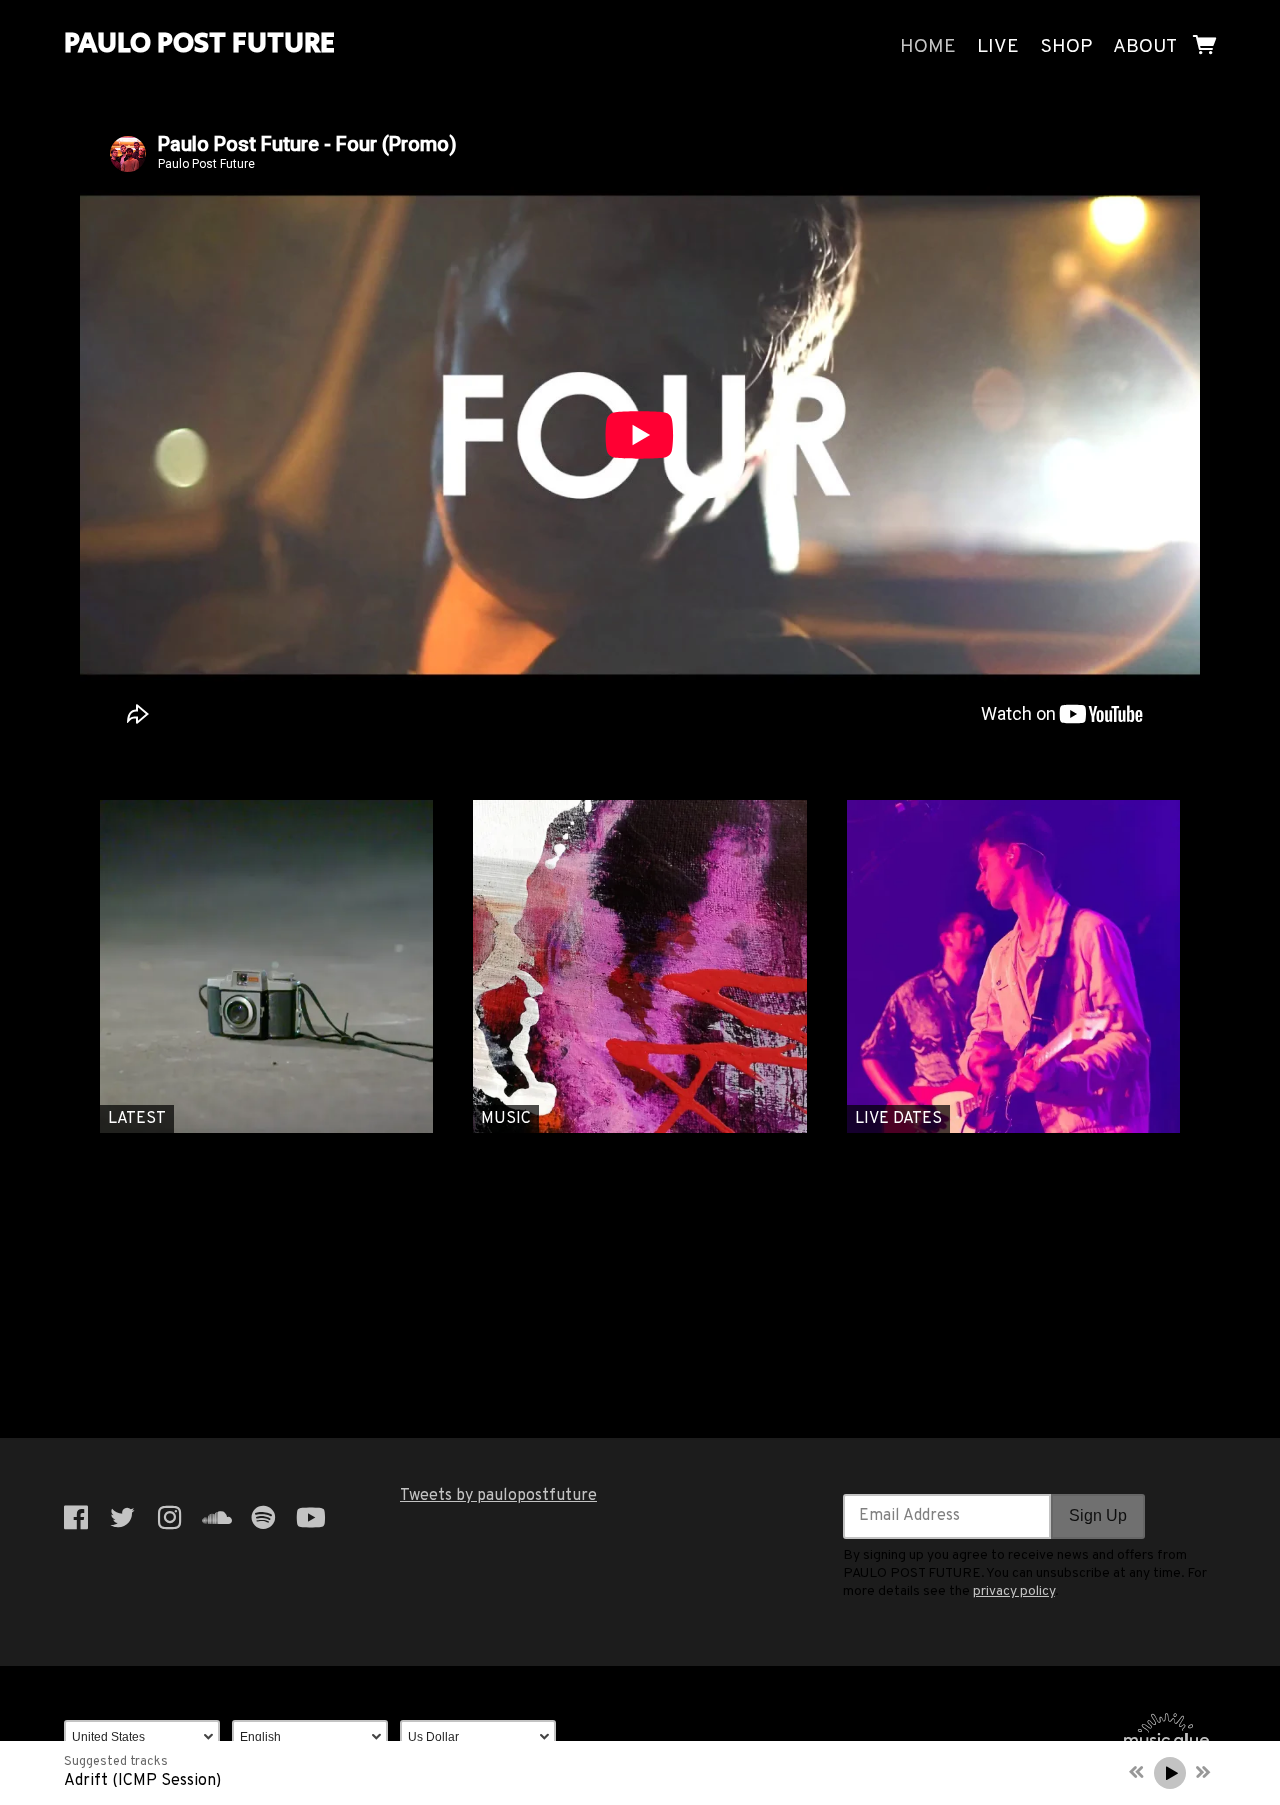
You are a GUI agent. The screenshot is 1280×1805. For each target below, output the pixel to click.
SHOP (1066, 47)
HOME (928, 47)
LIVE (998, 47)
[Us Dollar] (484, 1737)
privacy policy (1014, 1591)
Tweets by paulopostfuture (498, 1496)
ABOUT (1145, 47)
